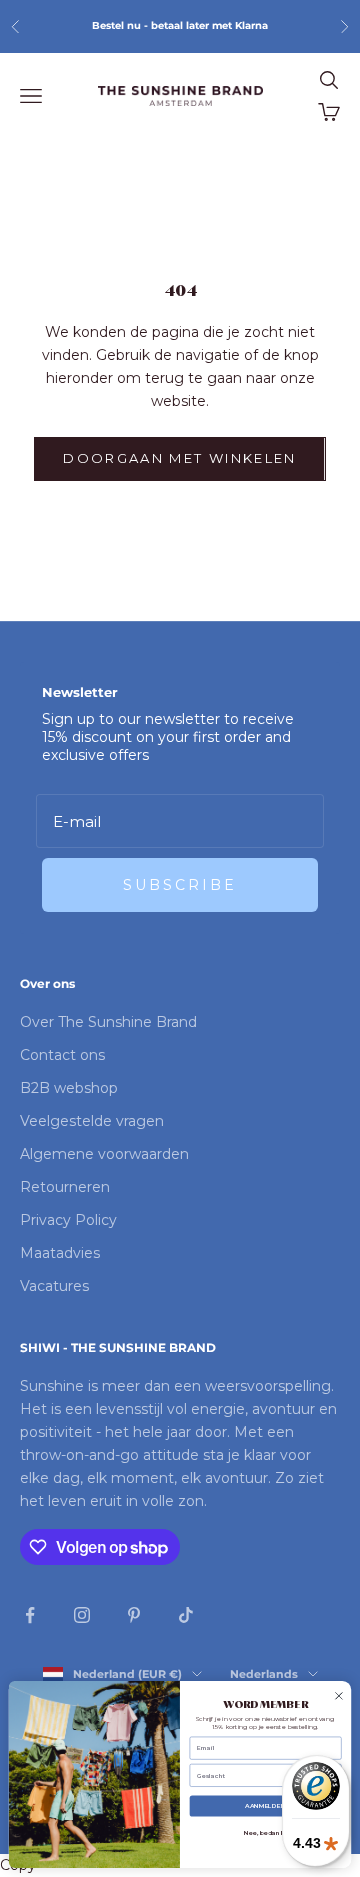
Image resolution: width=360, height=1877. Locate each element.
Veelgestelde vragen (92, 1121)
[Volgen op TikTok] (186, 1615)
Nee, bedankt (265, 1834)
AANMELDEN (265, 1807)
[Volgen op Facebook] (30, 1615)
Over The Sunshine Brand (108, 1022)
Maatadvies (60, 1253)
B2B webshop (69, 1088)
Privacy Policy (68, 1220)
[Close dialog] (339, 1696)
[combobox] (263, 1776)
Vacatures (54, 1286)
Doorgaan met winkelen (179, 458)
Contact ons (62, 1055)
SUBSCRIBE (180, 885)
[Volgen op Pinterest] (134, 1615)
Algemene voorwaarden (104, 1154)
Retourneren (65, 1187)
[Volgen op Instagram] (82, 1615)
